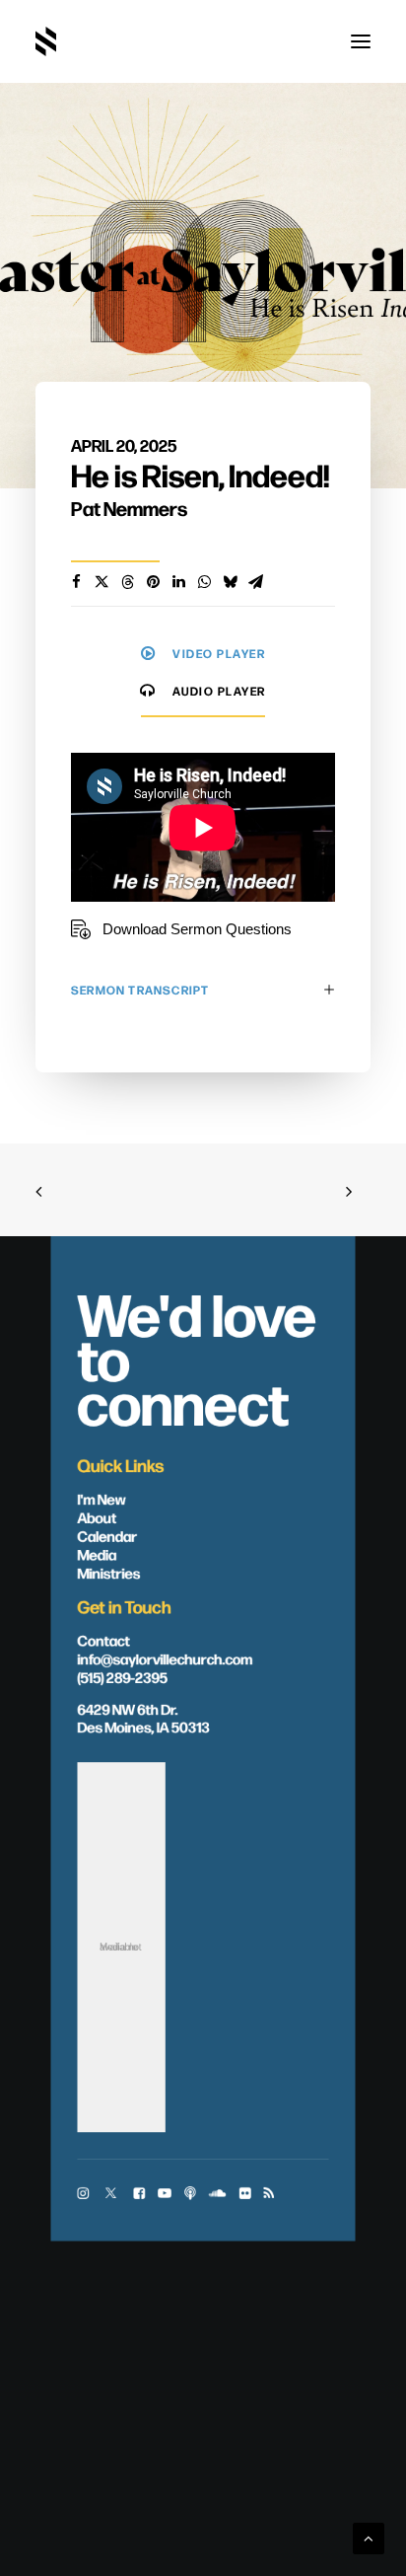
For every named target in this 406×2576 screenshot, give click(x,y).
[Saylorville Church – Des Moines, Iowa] (46, 41)
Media (97, 1554)
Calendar (107, 1535)
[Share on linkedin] (178, 582)
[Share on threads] (127, 582)
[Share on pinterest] (153, 582)
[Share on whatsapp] (204, 582)
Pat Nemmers (129, 508)
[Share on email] (255, 582)
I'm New (101, 1499)
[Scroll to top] (369, 2537)
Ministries (108, 1573)
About (97, 1516)
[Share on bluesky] (230, 582)
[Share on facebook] (76, 582)
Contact (103, 1640)
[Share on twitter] (101, 582)
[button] (361, 41)
